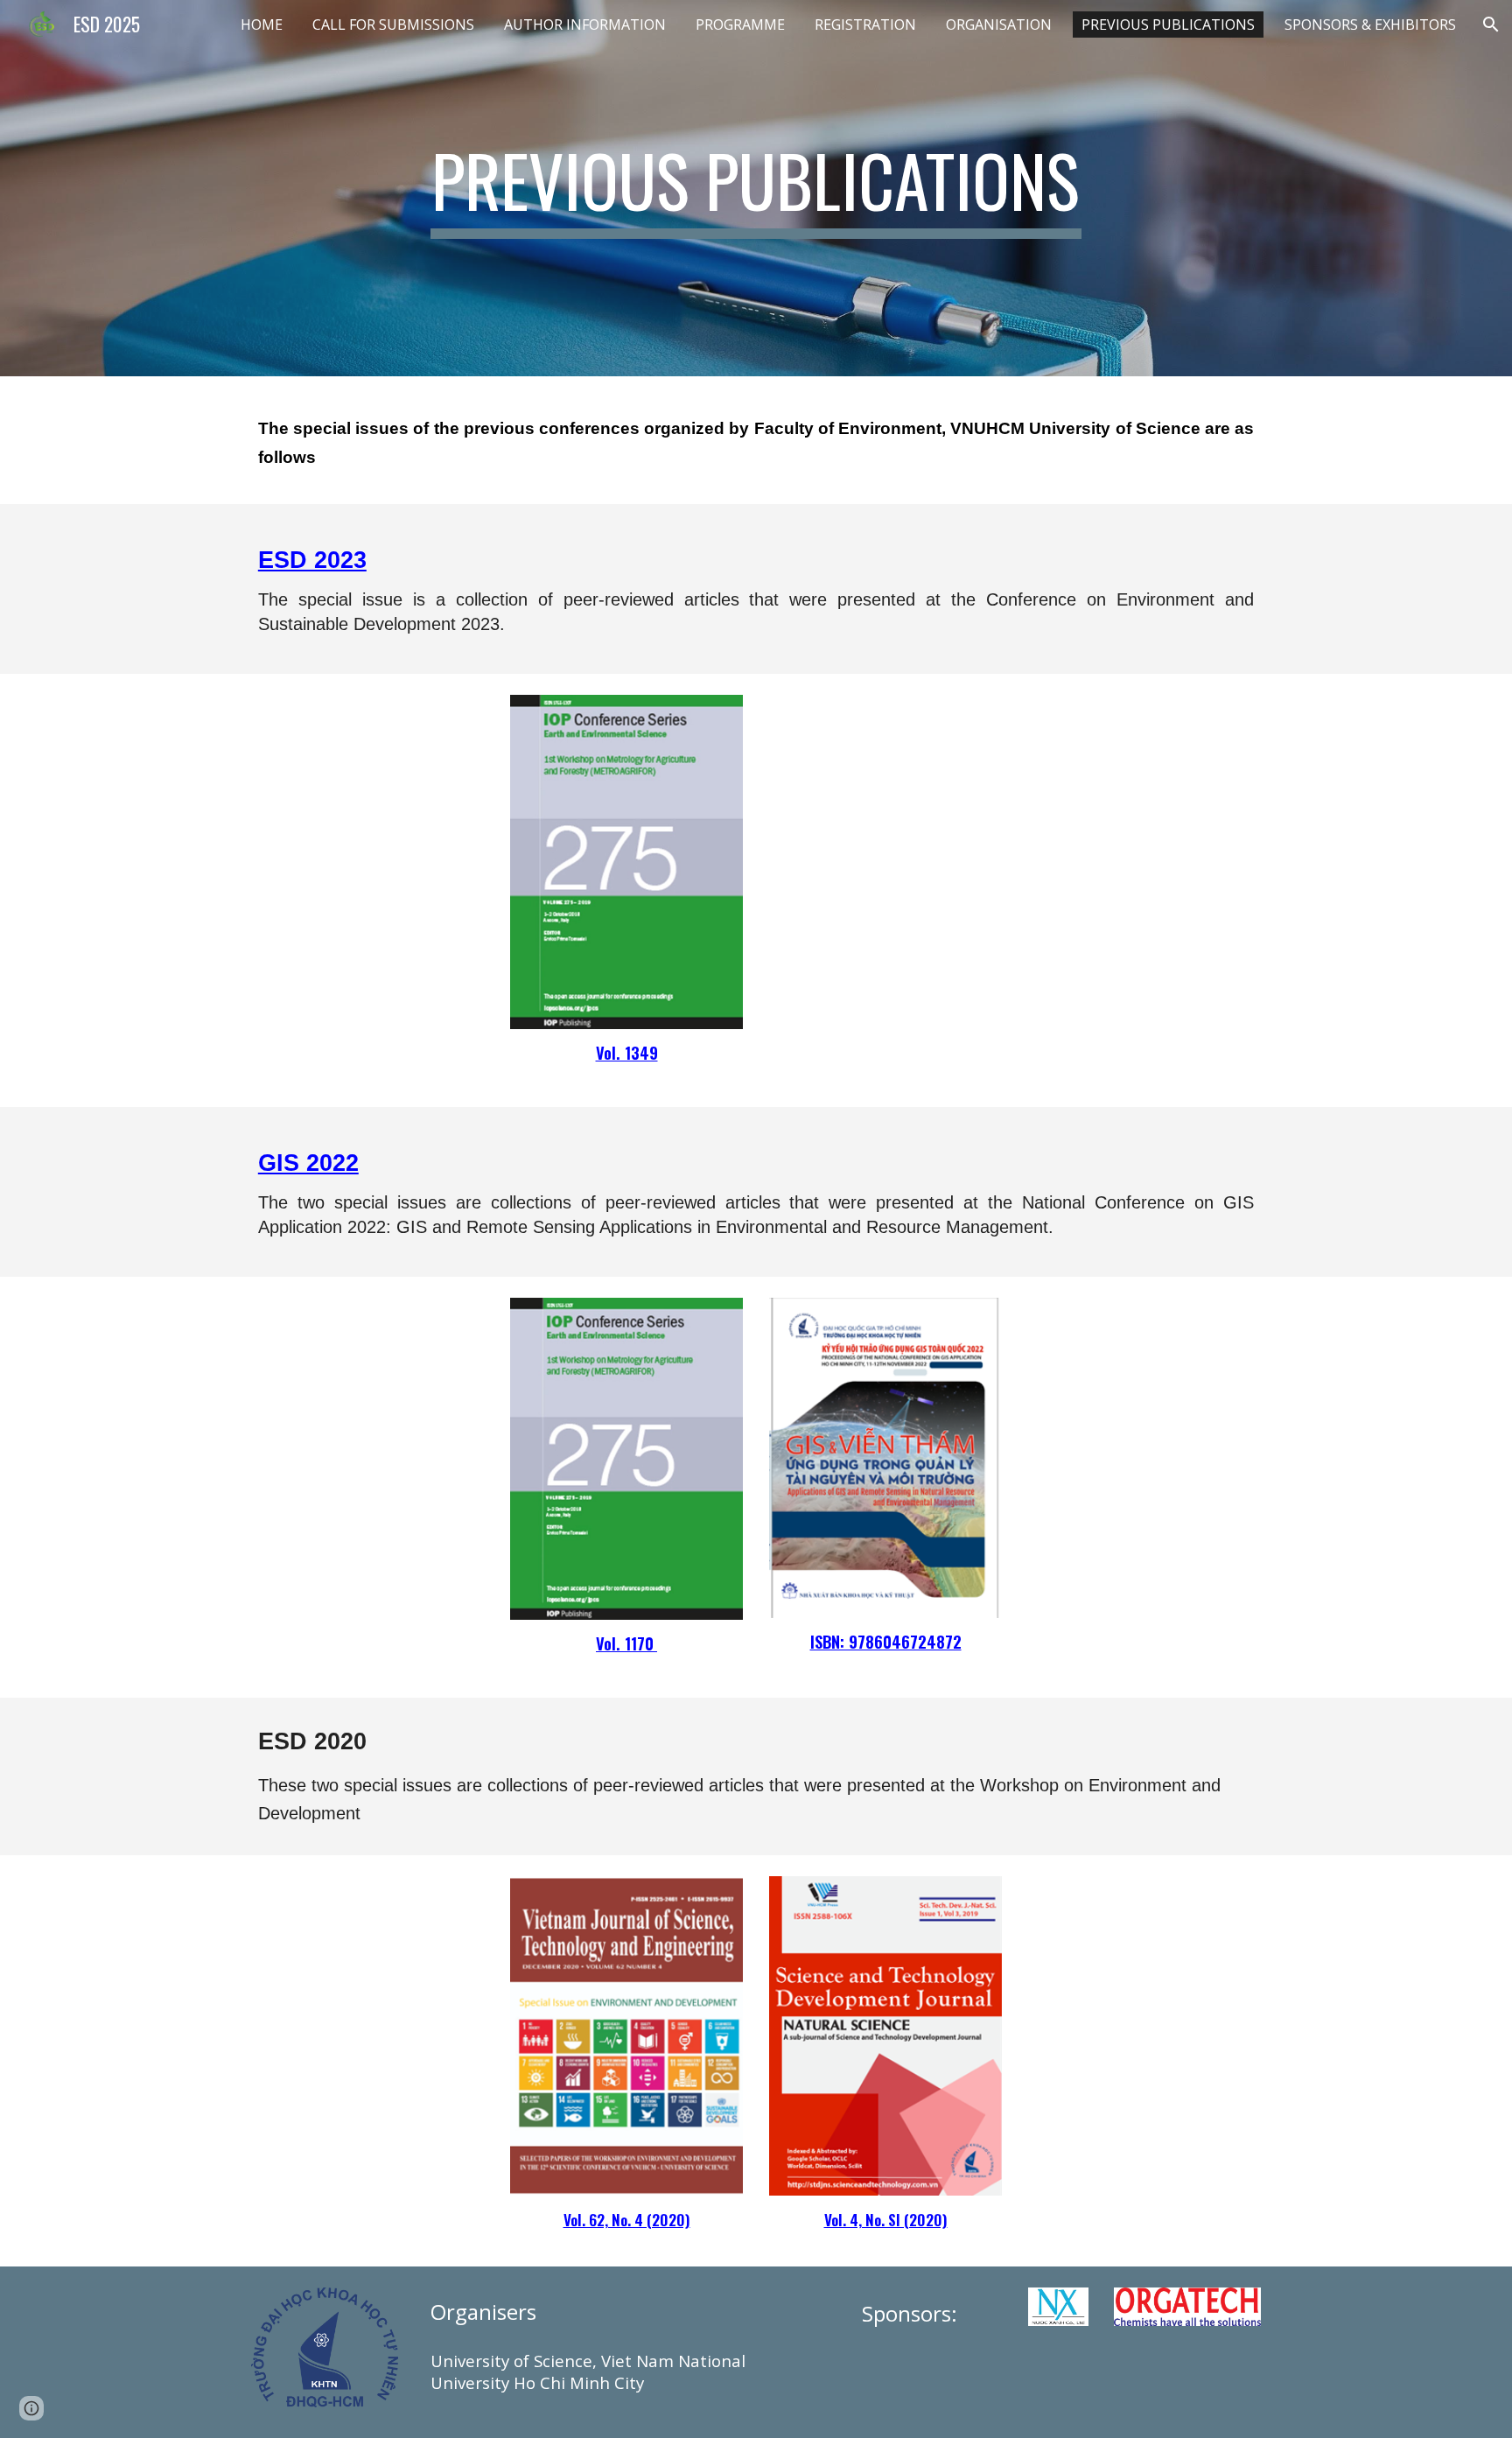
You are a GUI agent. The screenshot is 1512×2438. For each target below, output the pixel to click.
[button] (1491, 25)
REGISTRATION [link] (865, 25)
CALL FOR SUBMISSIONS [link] (393, 25)
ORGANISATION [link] (999, 25)
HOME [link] (262, 25)
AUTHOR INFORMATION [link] (585, 25)
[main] (756, 188)
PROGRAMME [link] (740, 25)
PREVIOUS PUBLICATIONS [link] (1168, 25)
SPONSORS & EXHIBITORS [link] (1370, 25)
